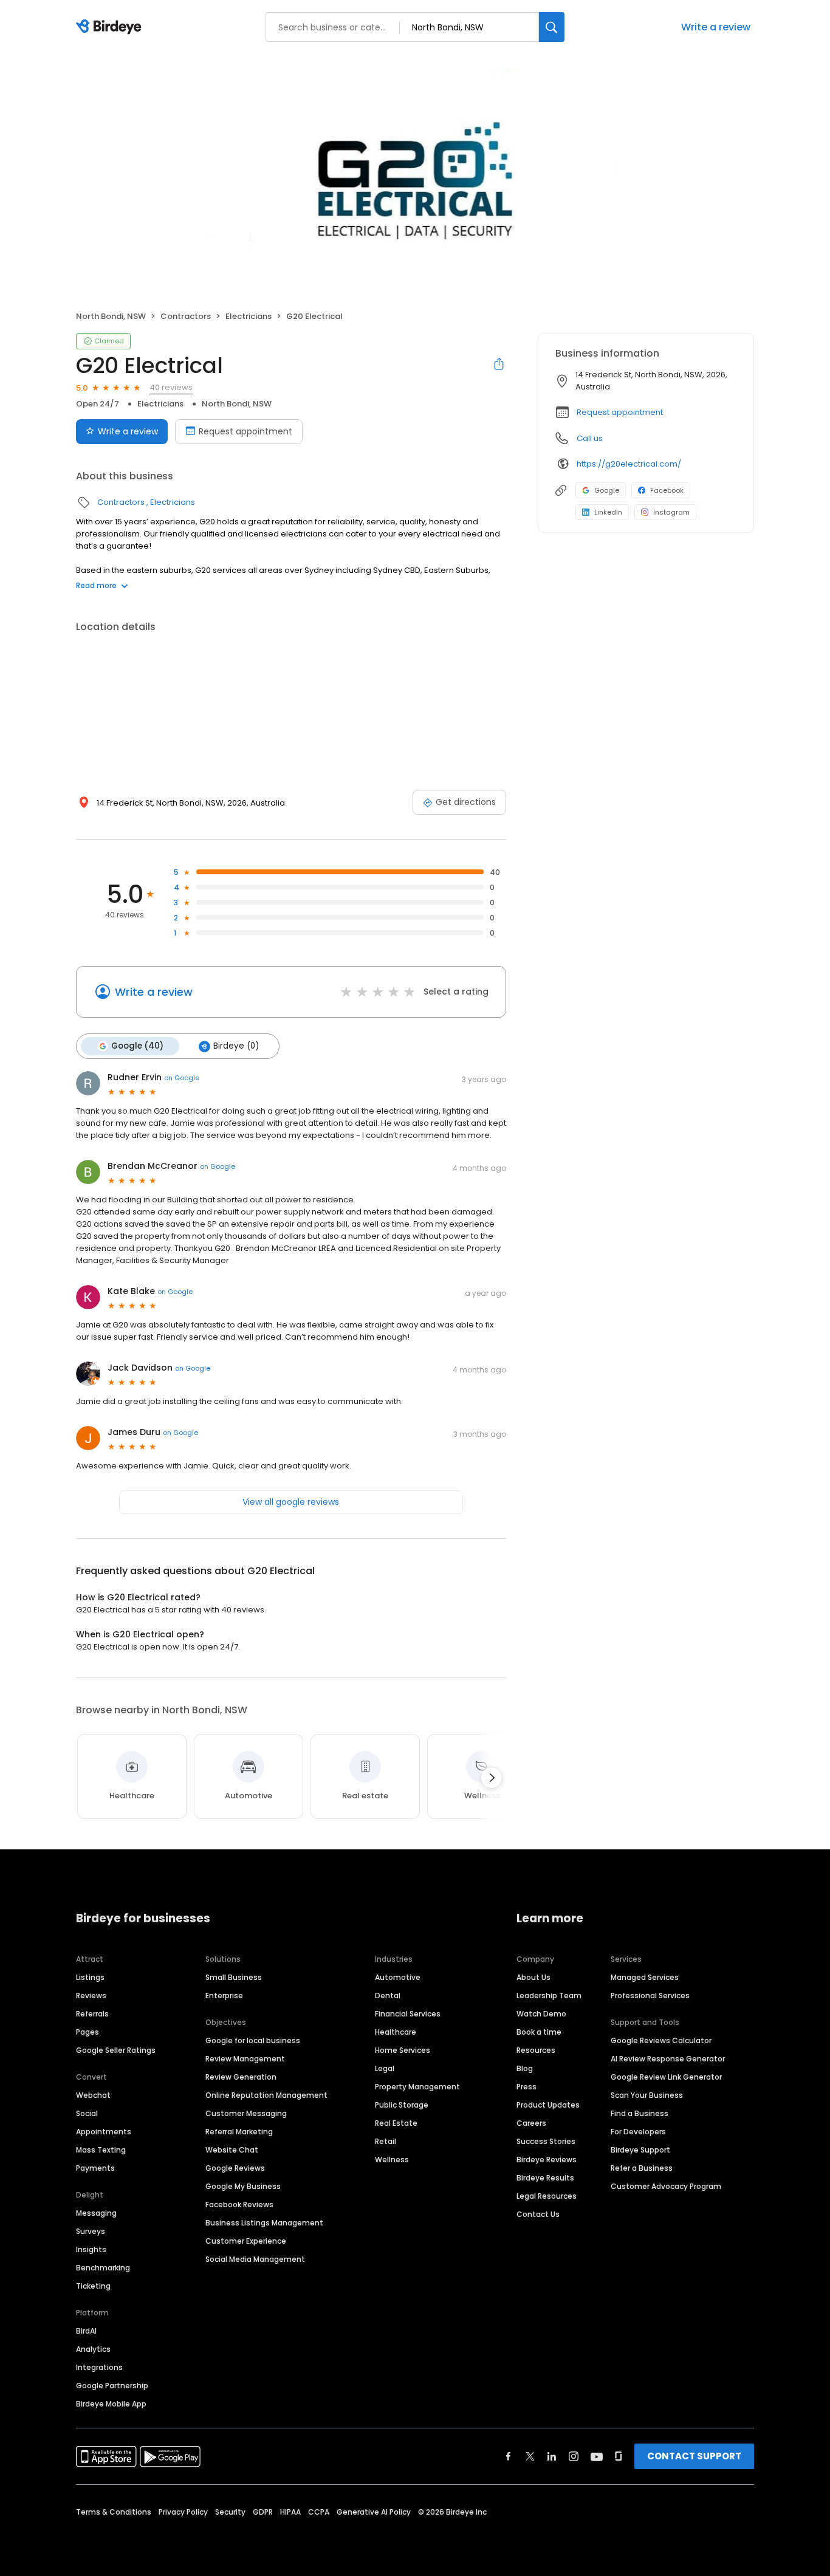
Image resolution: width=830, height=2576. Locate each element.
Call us (590, 438)
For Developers (638, 2132)
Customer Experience (246, 2241)
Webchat (93, 2095)
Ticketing (93, 2286)
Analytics (93, 2349)
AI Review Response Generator (668, 2059)
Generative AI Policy (374, 2512)
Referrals (92, 2014)
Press (526, 2087)
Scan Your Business (647, 2095)
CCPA (319, 2512)
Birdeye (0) (236, 1046)
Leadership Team (549, 1995)
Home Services (403, 2050)
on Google (182, 1078)
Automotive (398, 1977)
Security (230, 2512)
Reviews (91, 1995)
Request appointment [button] (620, 412)
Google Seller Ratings (116, 2050)
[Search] (552, 27)
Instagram (671, 512)
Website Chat (232, 2150)
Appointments (104, 2132)
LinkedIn (608, 512)
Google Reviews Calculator (661, 2040)
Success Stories (546, 2141)
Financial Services (408, 2014)
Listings (90, 1977)
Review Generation (241, 2077)
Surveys (91, 2231)
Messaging (96, 2213)
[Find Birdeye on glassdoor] (619, 2456)
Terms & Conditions (114, 2512)
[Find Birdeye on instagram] (574, 2456)
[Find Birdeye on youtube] (597, 2456)
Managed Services (645, 1977)
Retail (386, 2141)
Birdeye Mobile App (111, 2404)
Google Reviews (235, 2168)
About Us (533, 1977)
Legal (385, 2068)
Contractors (186, 316)
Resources (536, 2050)
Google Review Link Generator (666, 2077)
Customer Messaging (246, 2113)
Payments (95, 2168)
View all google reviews (291, 1502)
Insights (91, 2249)
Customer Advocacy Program (666, 2186)
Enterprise (224, 1995)
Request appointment (245, 431)
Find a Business (640, 2113)
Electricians (249, 316)
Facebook (667, 490)
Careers (531, 2123)
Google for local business (253, 2040)
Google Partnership (112, 2386)
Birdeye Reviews (547, 2160)
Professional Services (650, 1995)
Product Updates (548, 2105)
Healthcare (396, 2032)
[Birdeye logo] (111, 27)
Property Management (417, 2087)
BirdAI (86, 2331)
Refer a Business (642, 2168)
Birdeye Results (545, 2178)
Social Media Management (255, 2259)
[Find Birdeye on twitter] (530, 2456)
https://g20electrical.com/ (629, 464)
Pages (87, 2032)
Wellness (392, 2160)
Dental (388, 1995)
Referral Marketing (239, 2132)
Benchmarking (103, 2268)
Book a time (539, 2032)
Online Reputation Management (266, 2095)
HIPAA (290, 2512)
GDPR (263, 2512)
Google (607, 490)
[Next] (492, 1778)
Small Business (234, 1977)
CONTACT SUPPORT (694, 2456)
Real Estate (396, 2123)
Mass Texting (101, 2150)
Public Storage (402, 2105)
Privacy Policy (183, 2512)
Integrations (99, 2367)
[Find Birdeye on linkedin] (552, 2456)
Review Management (245, 2059)
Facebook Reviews (239, 2204)
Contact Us (538, 2214)
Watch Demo (541, 2014)
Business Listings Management (264, 2223)
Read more (96, 585)
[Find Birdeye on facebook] (509, 2456)
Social (87, 2113)
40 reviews (171, 387)
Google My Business (243, 2186)
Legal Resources (547, 2196)
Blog (525, 2068)
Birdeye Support (640, 2150)
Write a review (716, 27)
